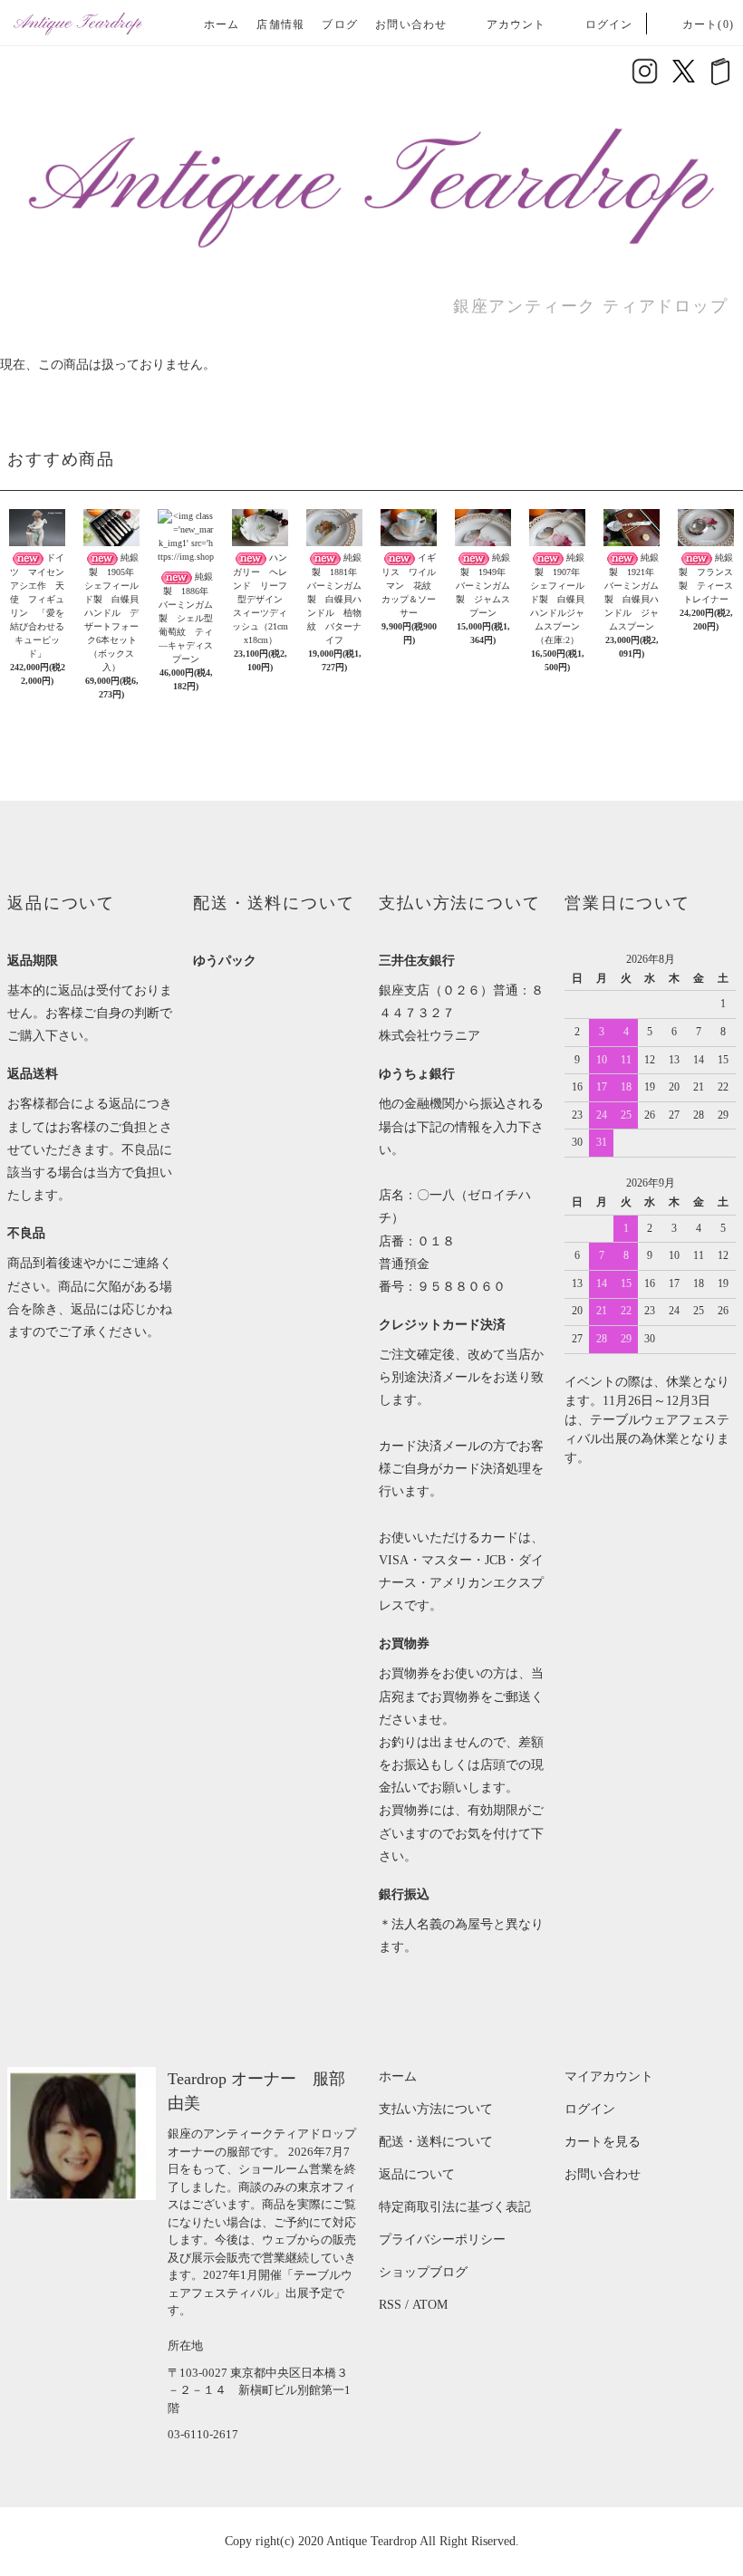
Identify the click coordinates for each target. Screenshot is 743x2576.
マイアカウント (609, 2076)
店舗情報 (280, 24)
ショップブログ (423, 2272)
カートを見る (603, 2142)
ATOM (430, 2305)
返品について (417, 2174)
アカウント (516, 24)
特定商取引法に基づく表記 (455, 2207)
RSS (390, 2305)
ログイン (609, 24)
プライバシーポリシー (442, 2240)
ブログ (340, 24)
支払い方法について (436, 2109)
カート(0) (708, 24)
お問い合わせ (411, 24)
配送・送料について (436, 2142)
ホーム (222, 24)
